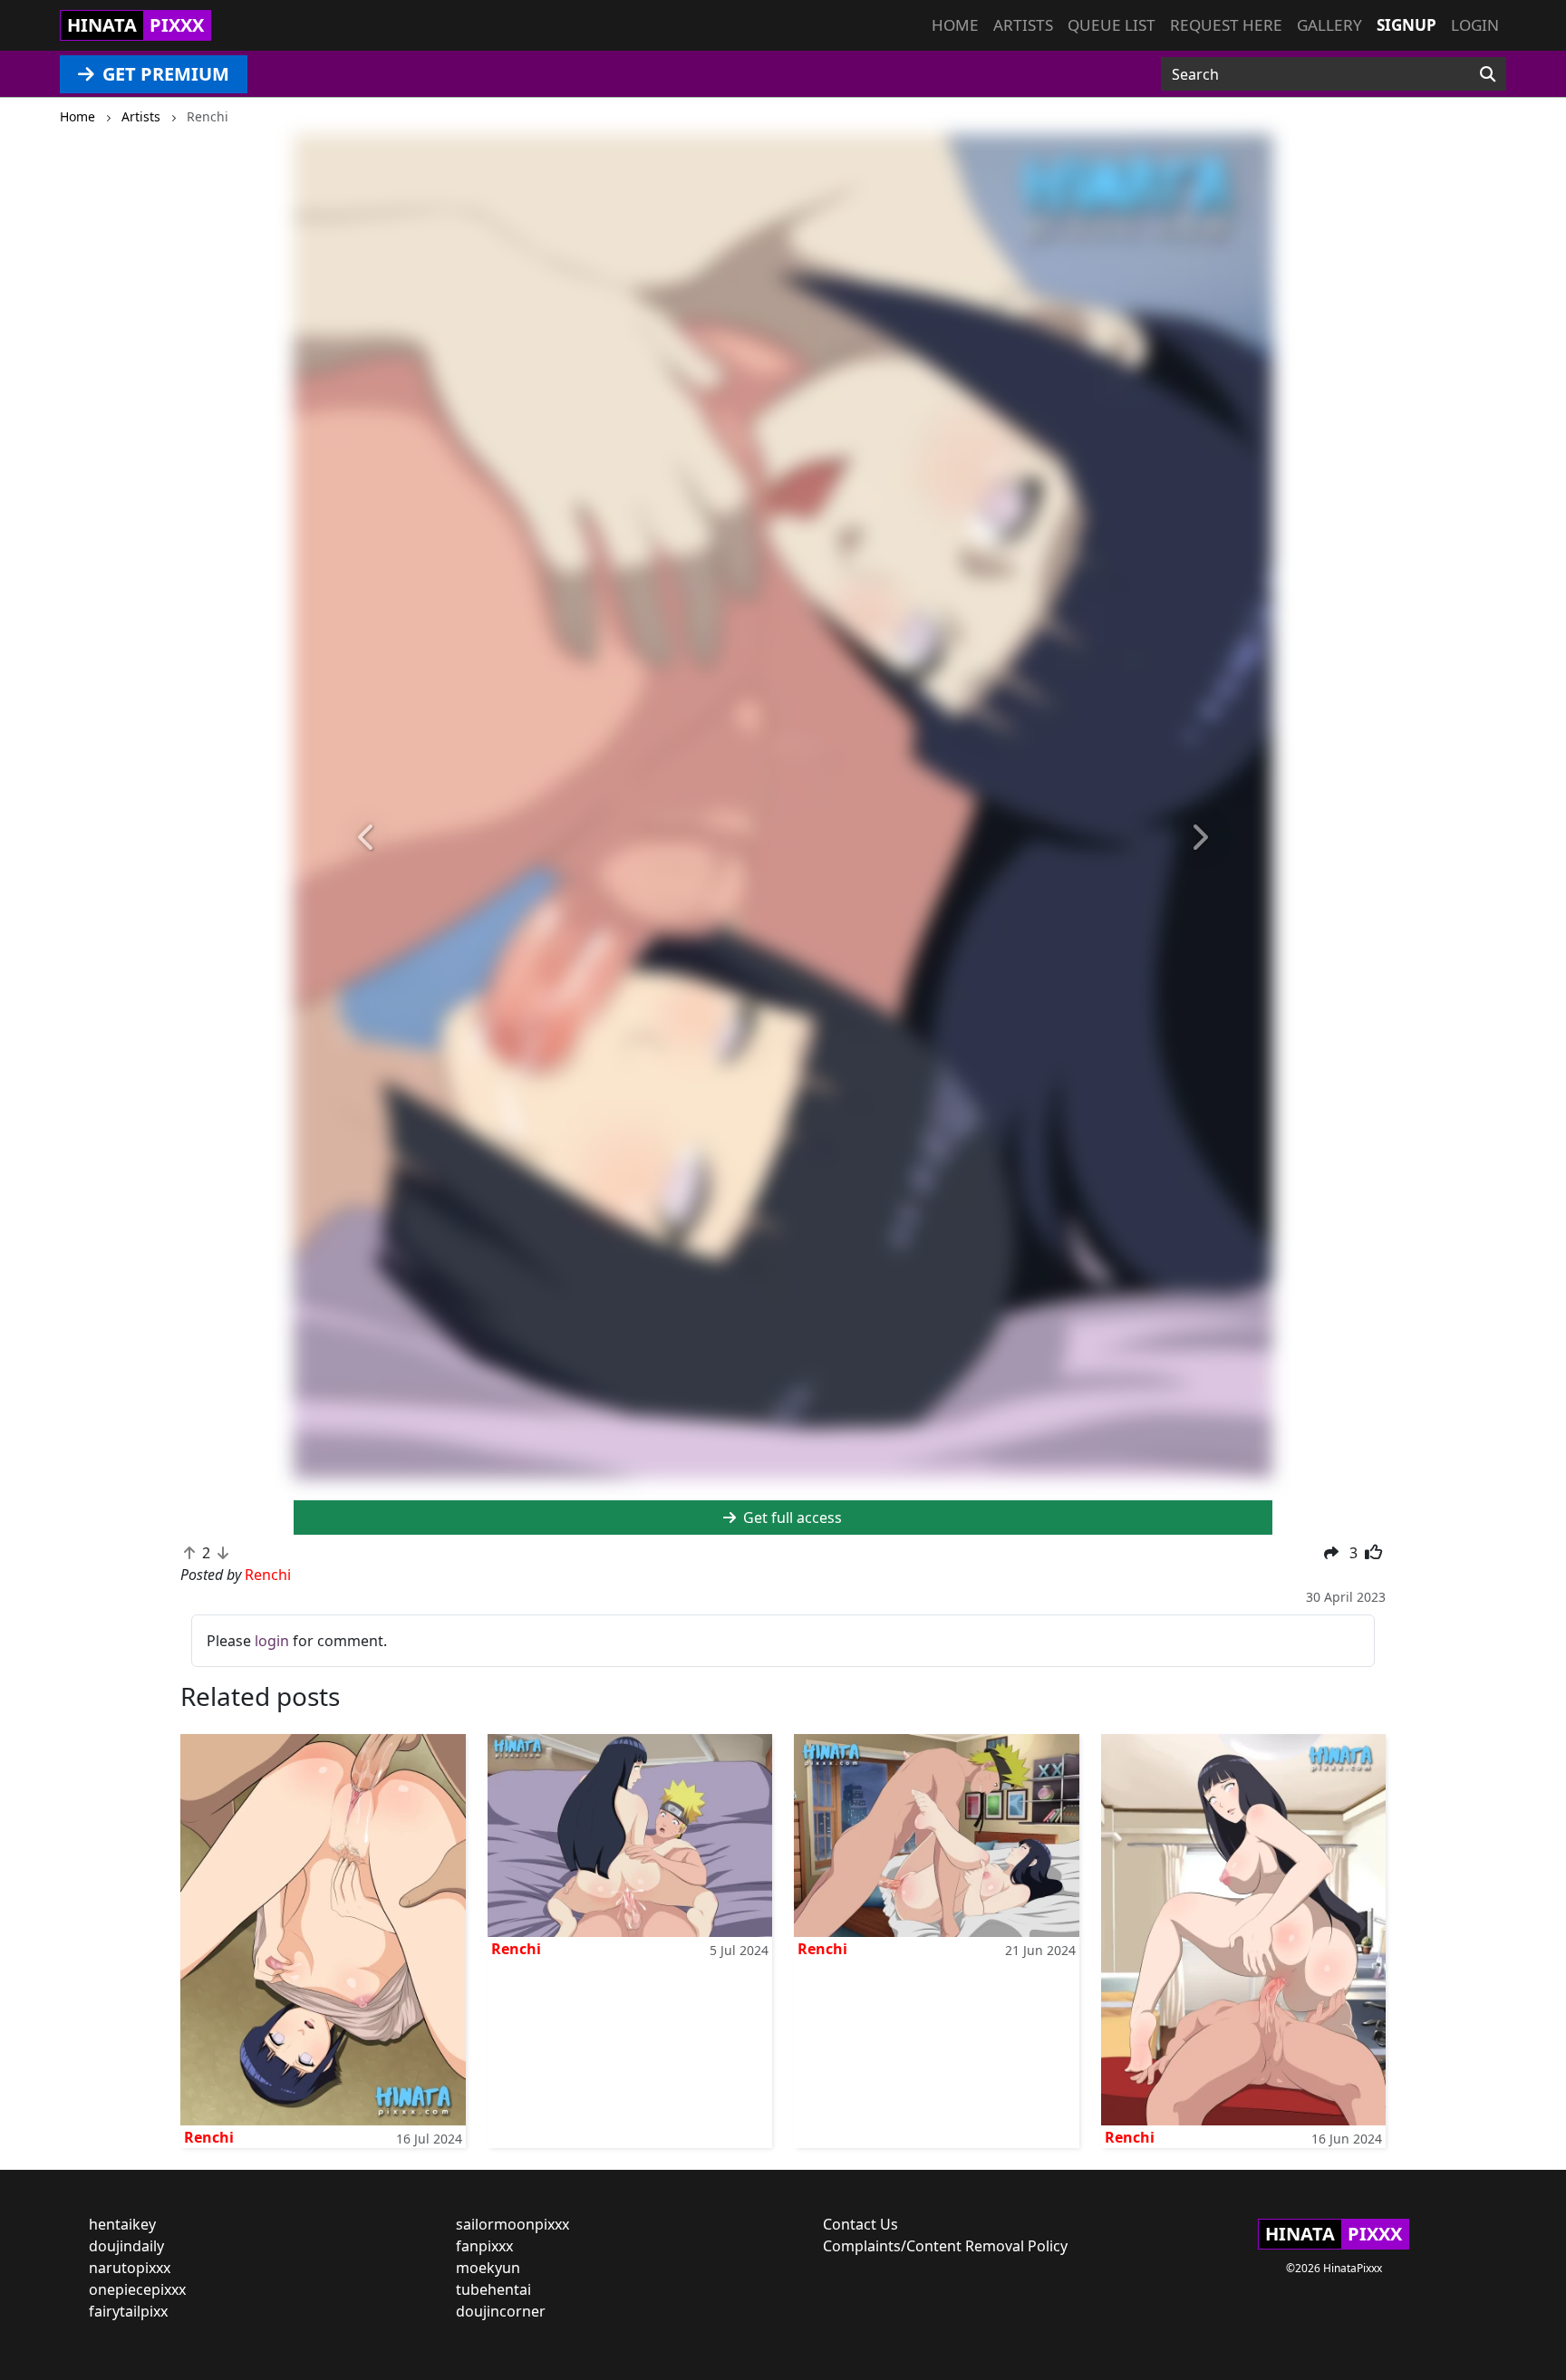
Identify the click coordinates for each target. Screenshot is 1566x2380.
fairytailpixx (128, 2311)
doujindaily (126, 2246)
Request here (1226, 25)
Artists (1023, 25)
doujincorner (501, 2311)
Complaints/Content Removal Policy (945, 2246)
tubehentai (493, 2289)
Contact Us (860, 2224)
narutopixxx (130, 2268)
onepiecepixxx (137, 2289)
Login (1475, 25)
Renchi (209, 2137)
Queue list (1112, 25)
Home (955, 25)
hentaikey (122, 2224)
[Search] (1488, 74)
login (272, 1641)
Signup (1406, 25)
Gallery (1329, 25)
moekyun (488, 2268)
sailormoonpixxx (512, 2224)
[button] (367, 838)
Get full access (791, 1518)
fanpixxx (484, 2246)
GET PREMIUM (164, 74)
